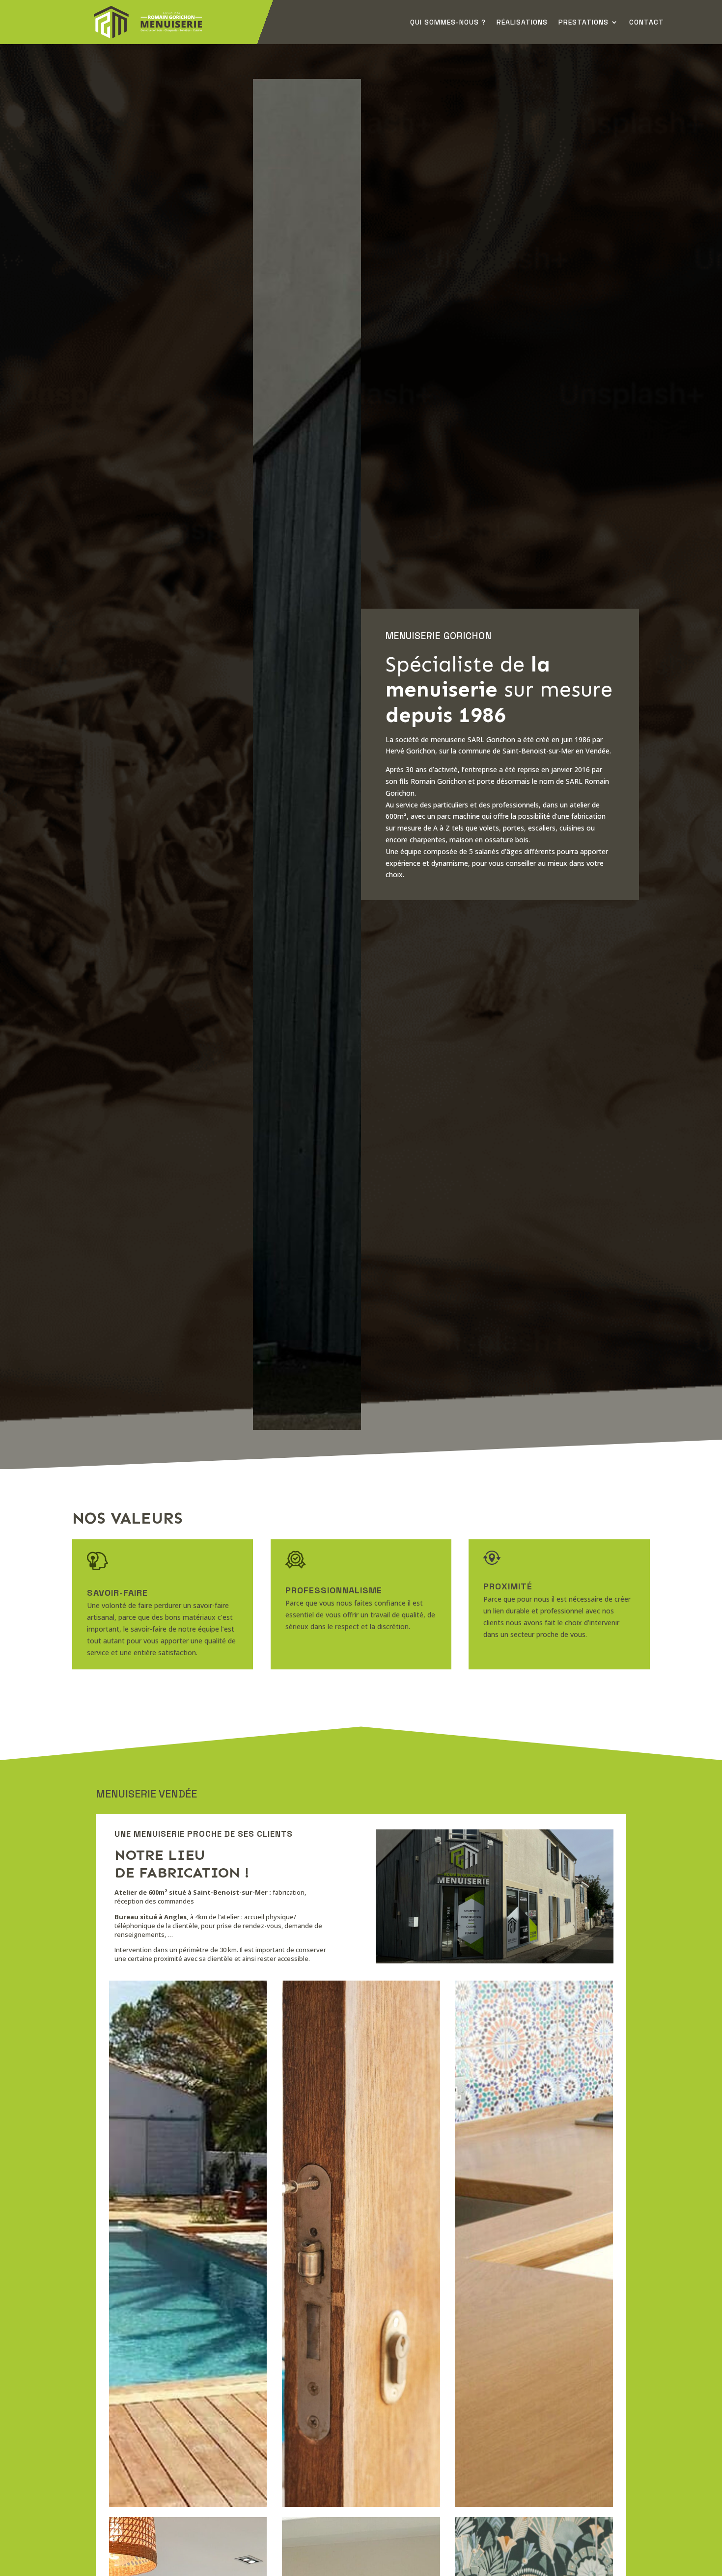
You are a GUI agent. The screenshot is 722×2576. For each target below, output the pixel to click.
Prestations (583, 23)
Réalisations (522, 23)
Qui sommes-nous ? (448, 23)
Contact (647, 23)
